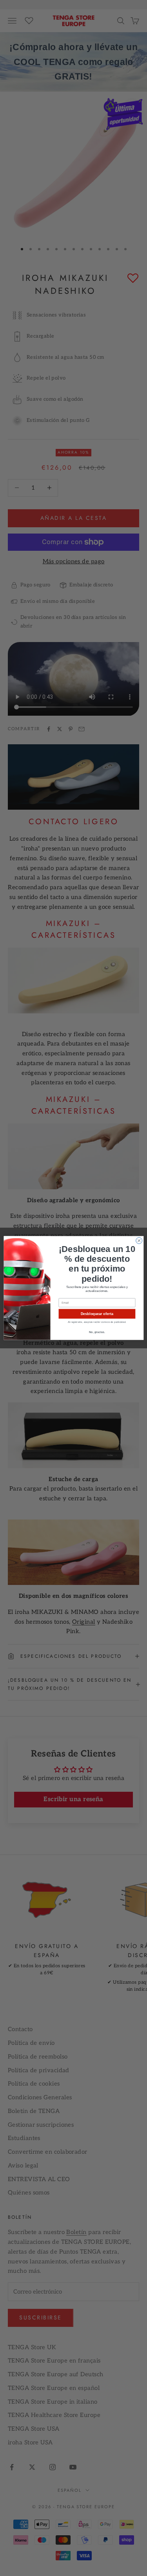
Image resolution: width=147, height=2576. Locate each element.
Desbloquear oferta (97, 1314)
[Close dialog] (139, 1241)
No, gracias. (97, 1332)
